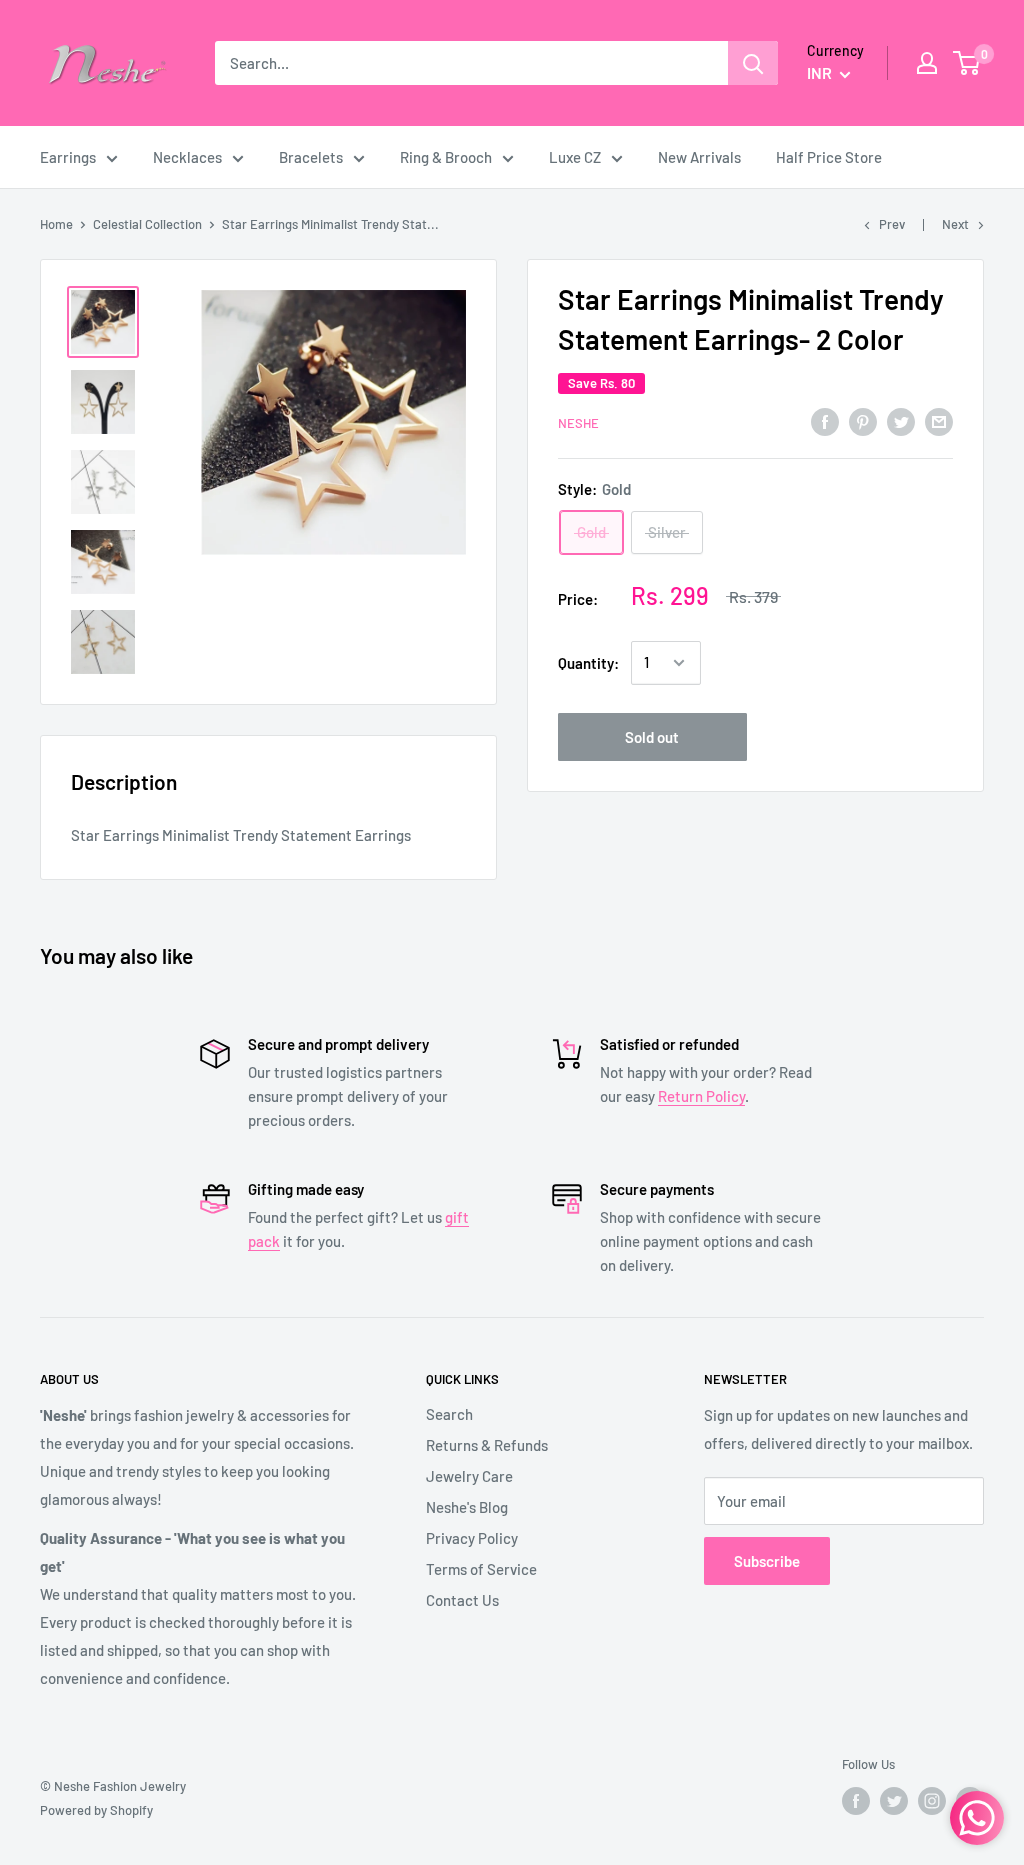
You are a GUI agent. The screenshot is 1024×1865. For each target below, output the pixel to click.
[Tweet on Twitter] (901, 421)
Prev (892, 224)
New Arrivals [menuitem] (699, 157)
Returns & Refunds (487, 1445)
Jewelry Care (469, 1476)
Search (449, 1414)
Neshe (578, 423)
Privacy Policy (472, 1538)
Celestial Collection (147, 224)
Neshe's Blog (467, 1507)
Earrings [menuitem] (68, 157)
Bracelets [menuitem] (311, 157)
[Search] (753, 63)
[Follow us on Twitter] (894, 1801)
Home (56, 224)
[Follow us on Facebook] (856, 1801)
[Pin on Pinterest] (863, 421)
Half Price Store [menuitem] (829, 157)
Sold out (652, 737)
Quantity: (588, 663)
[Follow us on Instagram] (932, 1801)
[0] (967, 63)
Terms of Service (481, 1569)
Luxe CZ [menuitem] (575, 157)
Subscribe (767, 1561)
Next (955, 224)
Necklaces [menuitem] (187, 157)
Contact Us (462, 1600)
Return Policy (701, 1096)
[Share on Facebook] (825, 421)
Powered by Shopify (96, 1810)
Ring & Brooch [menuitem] (446, 157)
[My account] (927, 63)
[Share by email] (939, 421)
